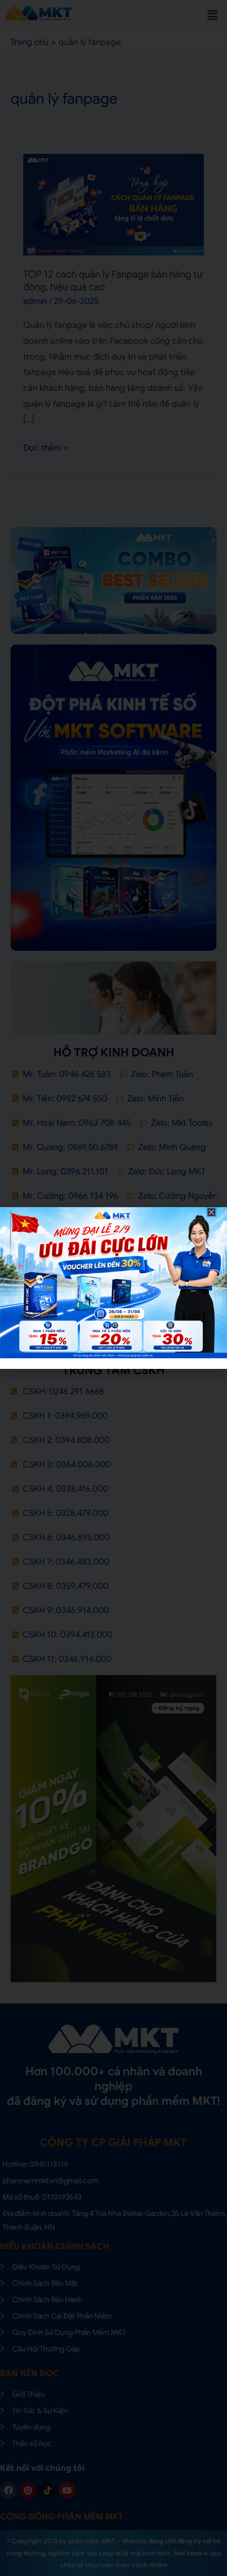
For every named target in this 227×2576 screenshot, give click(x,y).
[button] (211, 1212)
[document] (113, 1288)
